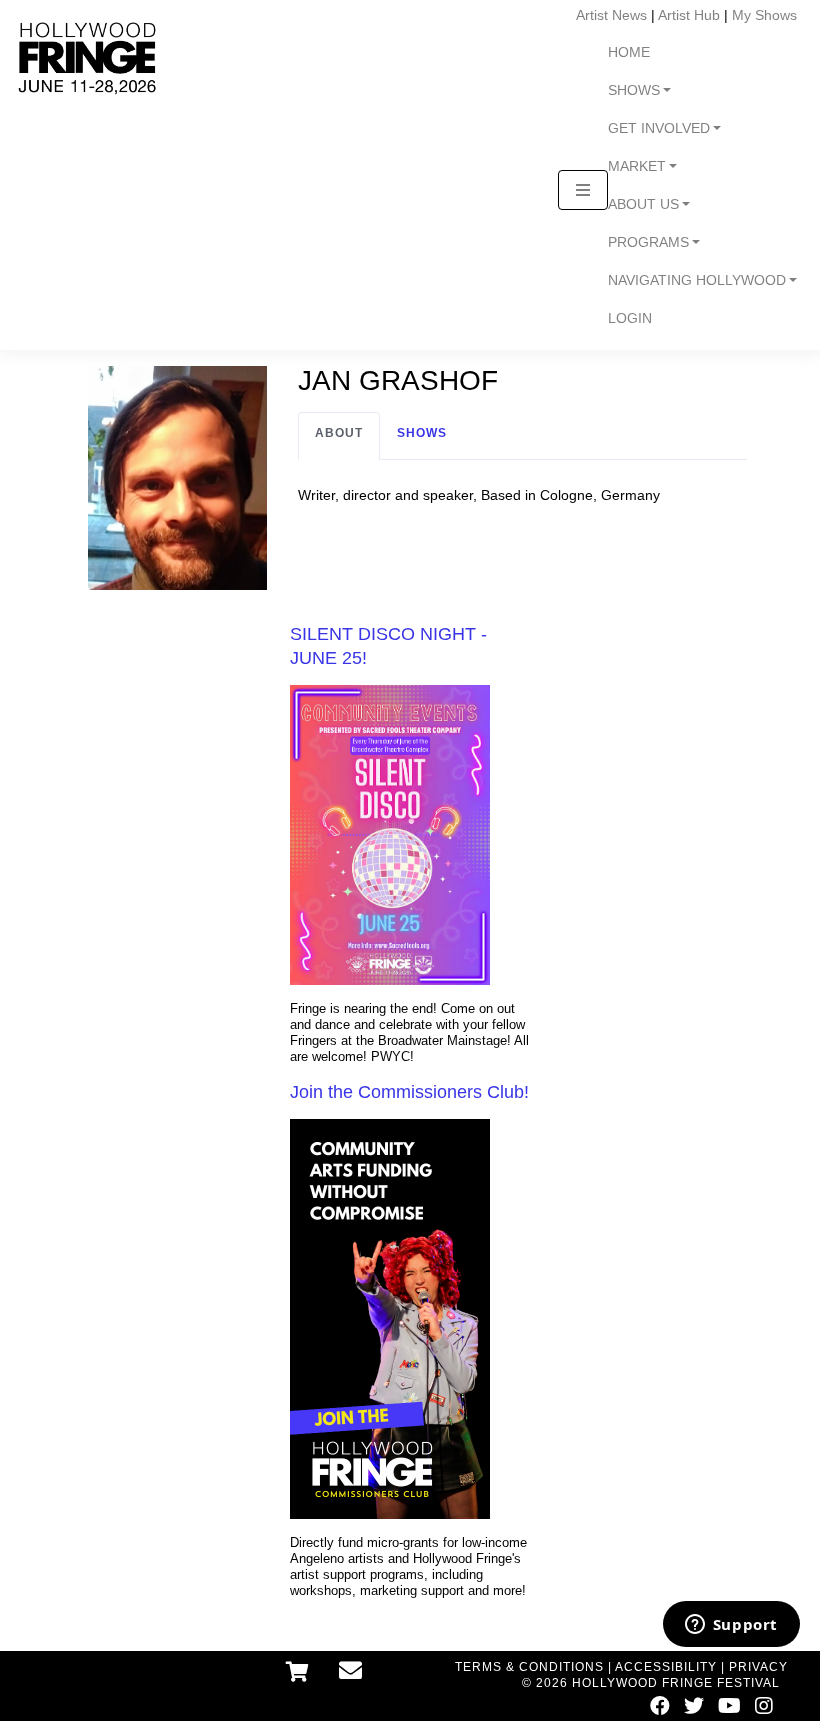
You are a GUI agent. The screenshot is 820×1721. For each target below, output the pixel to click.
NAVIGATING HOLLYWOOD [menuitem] (697, 280)
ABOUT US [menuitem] (643, 204)
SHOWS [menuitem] (634, 90)
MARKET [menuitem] (637, 166)
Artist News (611, 15)
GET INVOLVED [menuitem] (659, 128)
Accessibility (666, 1667)
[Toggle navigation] (583, 190)
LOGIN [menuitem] (630, 318)
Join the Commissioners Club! (409, 1092)
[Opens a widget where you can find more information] (731, 1626)
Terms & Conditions (529, 1667)
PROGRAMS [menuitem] (648, 242)
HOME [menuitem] (629, 52)
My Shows (764, 15)
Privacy (758, 1667)
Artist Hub (689, 15)
